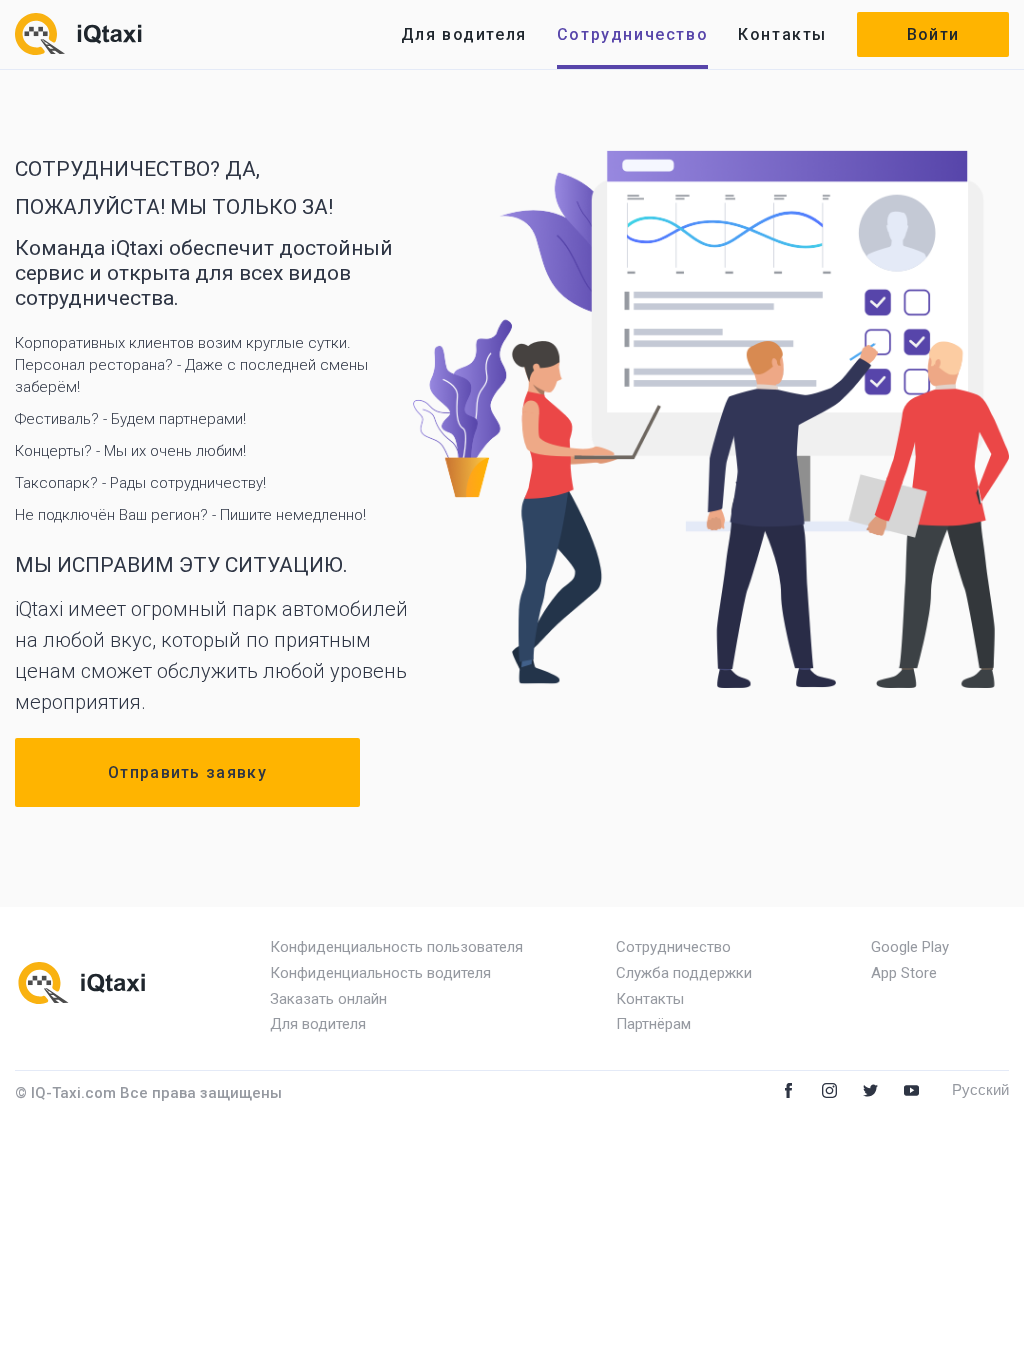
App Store (904, 973)
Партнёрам (653, 1024)
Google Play (910, 947)
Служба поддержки (684, 973)
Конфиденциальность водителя (380, 973)
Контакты (782, 34)
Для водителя (464, 34)
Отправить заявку (187, 772)
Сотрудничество (632, 34)
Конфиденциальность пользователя (396, 947)
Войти (933, 34)
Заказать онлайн (328, 999)
